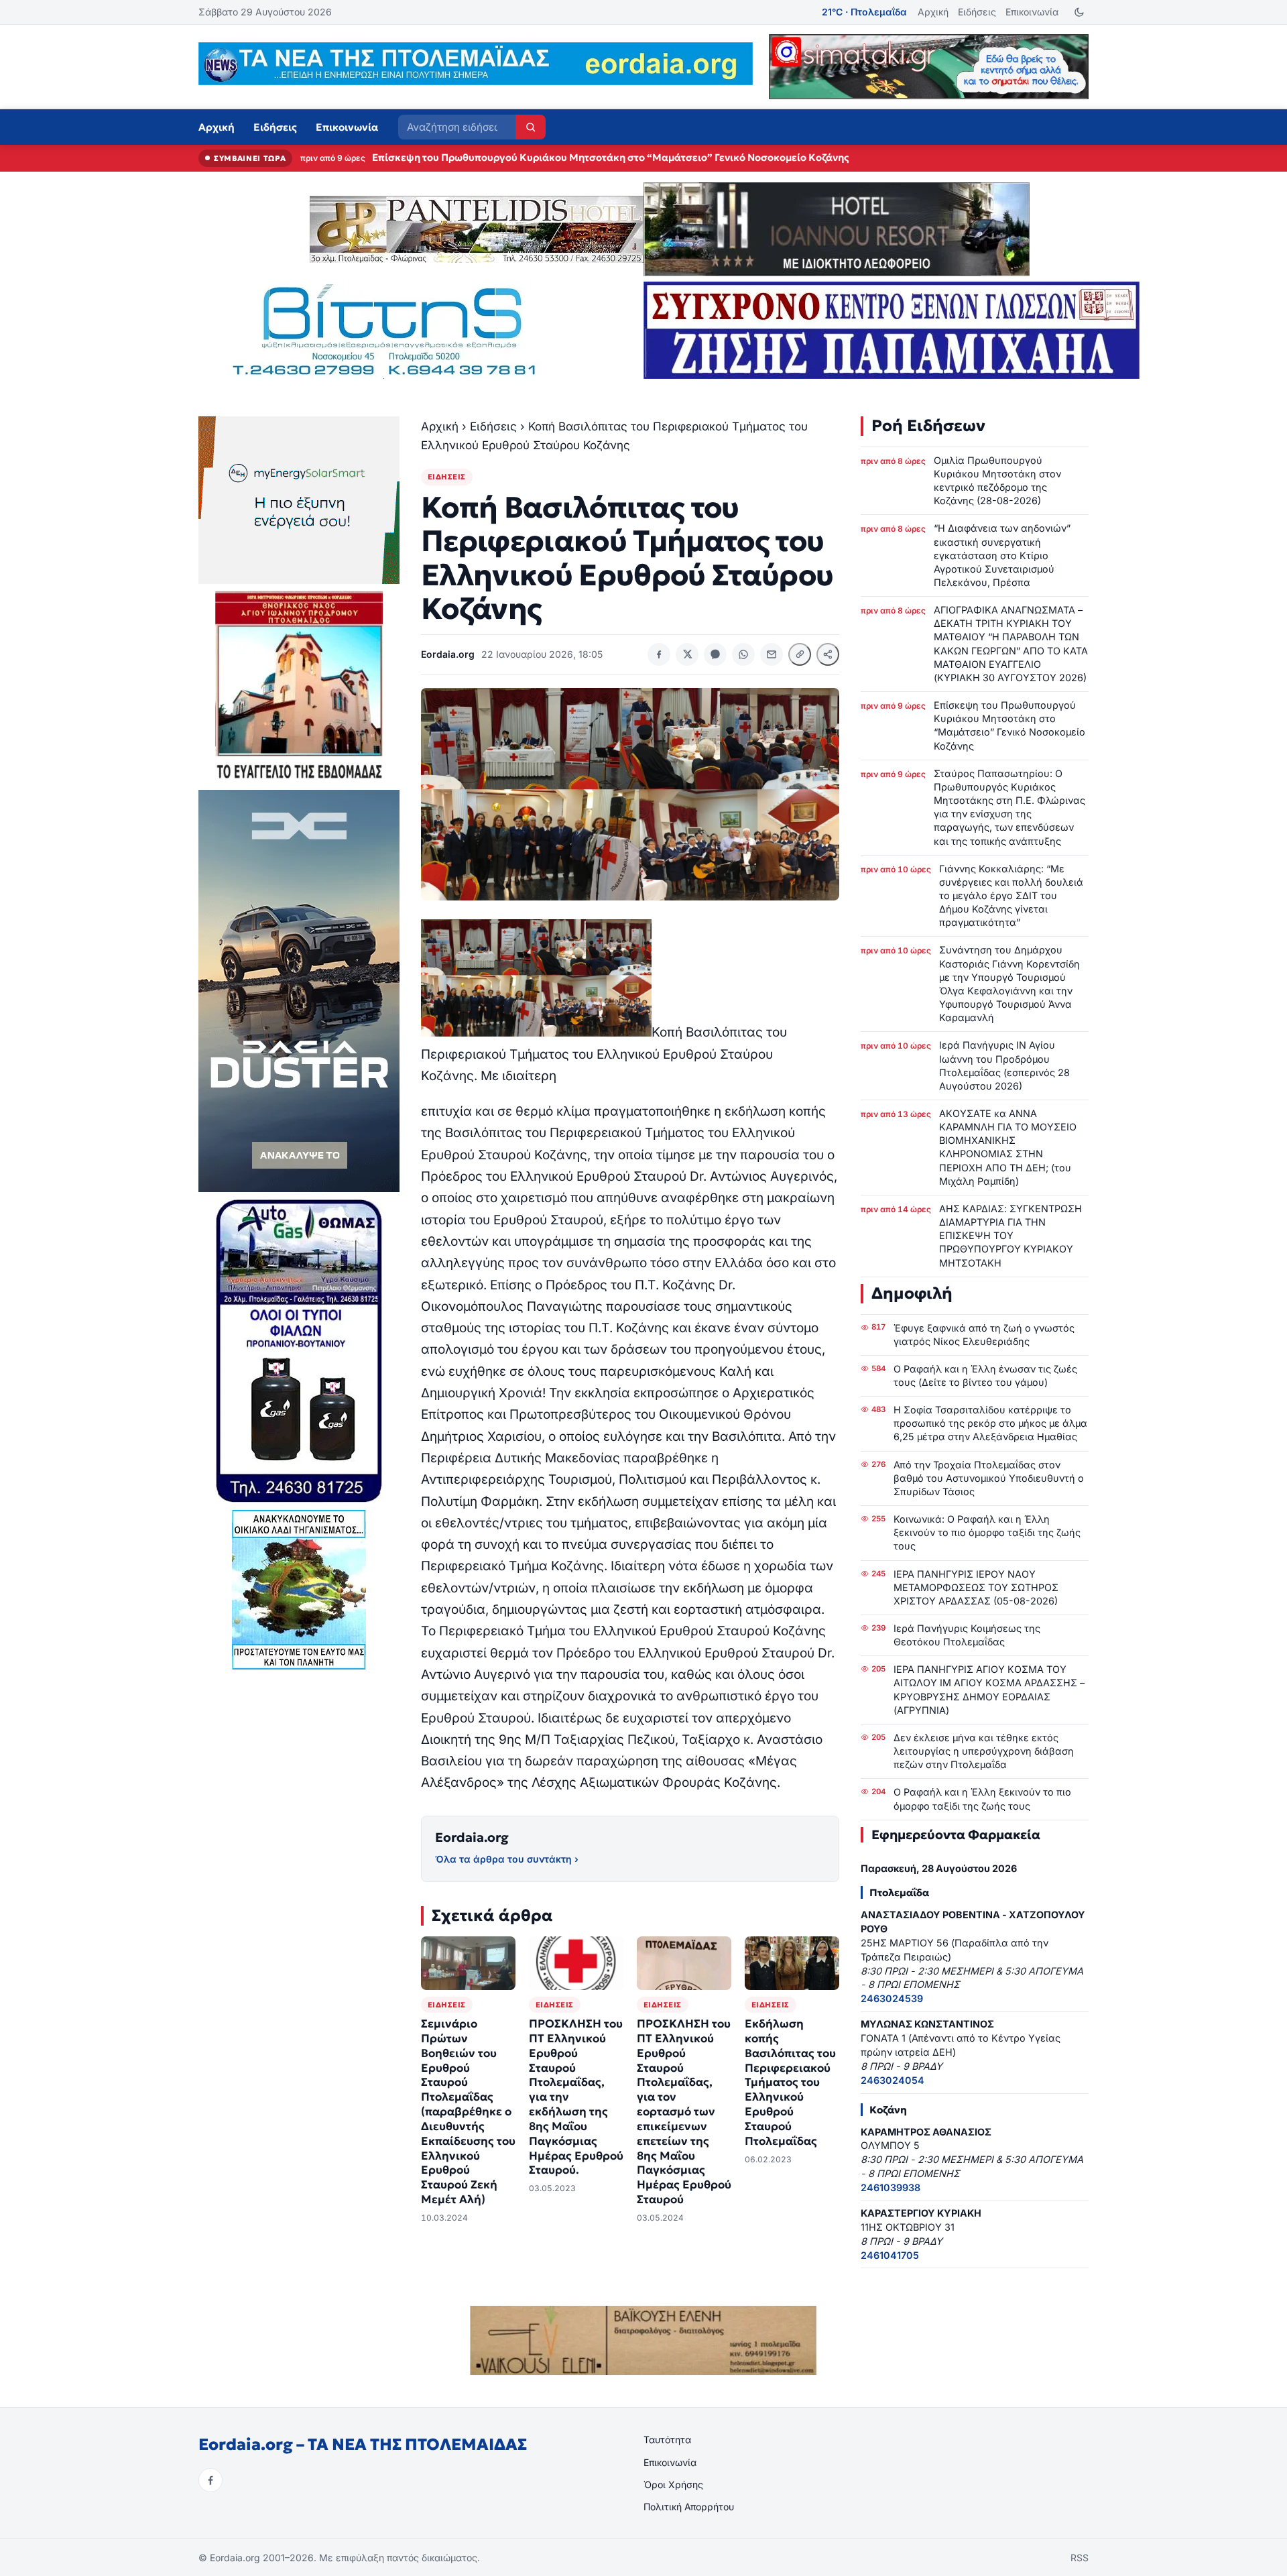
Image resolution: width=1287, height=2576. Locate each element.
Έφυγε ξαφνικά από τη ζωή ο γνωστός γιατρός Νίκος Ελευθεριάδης (984, 1335)
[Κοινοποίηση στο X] (687, 654)
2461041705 (890, 2255)
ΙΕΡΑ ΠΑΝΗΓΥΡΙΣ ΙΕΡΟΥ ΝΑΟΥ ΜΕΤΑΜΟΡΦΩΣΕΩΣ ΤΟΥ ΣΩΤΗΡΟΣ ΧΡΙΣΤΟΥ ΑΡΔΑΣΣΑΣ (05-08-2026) (976, 1587)
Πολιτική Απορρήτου (689, 2507)
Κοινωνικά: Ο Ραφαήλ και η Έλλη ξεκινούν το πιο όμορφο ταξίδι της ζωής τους (987, 1532)
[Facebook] (210, 2480)
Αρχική (933, 12)
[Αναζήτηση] (531, 127)
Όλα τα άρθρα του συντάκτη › (507, 1859)
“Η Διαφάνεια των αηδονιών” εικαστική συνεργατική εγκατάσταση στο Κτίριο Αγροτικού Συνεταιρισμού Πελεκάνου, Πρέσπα (1002, 555)
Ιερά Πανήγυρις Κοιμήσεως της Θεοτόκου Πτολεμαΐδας (967, 1635)
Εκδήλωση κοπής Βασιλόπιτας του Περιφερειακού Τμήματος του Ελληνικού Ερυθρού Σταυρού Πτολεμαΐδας (790, 2083)
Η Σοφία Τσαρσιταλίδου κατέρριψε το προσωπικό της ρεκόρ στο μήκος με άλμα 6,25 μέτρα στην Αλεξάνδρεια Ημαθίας (990, 1423)
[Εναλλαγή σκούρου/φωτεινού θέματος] (1079, 12)
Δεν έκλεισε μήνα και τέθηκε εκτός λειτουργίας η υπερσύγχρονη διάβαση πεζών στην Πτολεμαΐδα (984, 1751)
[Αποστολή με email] (772, 654)
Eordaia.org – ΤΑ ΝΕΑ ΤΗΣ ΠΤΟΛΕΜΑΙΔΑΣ (363, 2445)
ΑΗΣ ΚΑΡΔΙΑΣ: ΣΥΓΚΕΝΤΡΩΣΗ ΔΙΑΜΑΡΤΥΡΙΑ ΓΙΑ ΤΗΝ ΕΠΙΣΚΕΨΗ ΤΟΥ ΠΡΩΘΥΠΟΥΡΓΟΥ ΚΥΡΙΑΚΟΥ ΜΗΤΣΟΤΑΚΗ (1010, 1236)
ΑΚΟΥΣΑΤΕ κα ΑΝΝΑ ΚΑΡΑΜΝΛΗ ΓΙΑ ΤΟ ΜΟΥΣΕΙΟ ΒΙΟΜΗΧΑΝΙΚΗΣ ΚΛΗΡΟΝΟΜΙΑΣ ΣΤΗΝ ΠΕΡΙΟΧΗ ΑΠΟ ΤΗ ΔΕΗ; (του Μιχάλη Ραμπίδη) (1008, 1147)
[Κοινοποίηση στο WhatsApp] (743, 654)
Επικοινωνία (1032, 12)
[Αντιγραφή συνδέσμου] (800, 654)
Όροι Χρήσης (673, 2484)
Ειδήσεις (977, 12)
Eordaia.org (472, 1837)
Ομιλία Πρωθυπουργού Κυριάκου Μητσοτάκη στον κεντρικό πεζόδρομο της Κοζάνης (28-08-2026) (997, 480)
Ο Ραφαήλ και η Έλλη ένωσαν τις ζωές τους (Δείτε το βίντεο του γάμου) (985, 1375)
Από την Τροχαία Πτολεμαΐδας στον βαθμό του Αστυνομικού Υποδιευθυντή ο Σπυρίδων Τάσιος (989, 1478)
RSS (1080, 2558)
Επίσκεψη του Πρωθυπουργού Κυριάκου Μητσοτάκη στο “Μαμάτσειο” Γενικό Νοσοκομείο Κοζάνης (1009, 725)
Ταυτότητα (667, 2440)
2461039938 (891, 2187)
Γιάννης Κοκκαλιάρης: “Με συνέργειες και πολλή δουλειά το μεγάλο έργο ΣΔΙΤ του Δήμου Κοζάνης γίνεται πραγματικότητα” (1011, 896)
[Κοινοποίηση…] (828, 654)
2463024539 (892, 1998)
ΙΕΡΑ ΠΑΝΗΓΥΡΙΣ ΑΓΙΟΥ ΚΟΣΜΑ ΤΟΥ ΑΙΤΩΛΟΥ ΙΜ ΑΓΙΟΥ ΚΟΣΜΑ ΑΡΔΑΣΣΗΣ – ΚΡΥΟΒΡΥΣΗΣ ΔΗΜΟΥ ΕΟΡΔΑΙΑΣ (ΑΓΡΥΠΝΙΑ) (989, 1689)
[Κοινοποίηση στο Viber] (715, 654)
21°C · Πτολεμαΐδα (864, 12)
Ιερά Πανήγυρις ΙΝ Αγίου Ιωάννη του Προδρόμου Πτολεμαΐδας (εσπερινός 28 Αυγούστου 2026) (1004, 1065)
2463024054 (893, 2080)
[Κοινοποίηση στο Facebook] (659, 654)
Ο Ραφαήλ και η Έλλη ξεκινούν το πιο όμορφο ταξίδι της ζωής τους (982, 1799)
